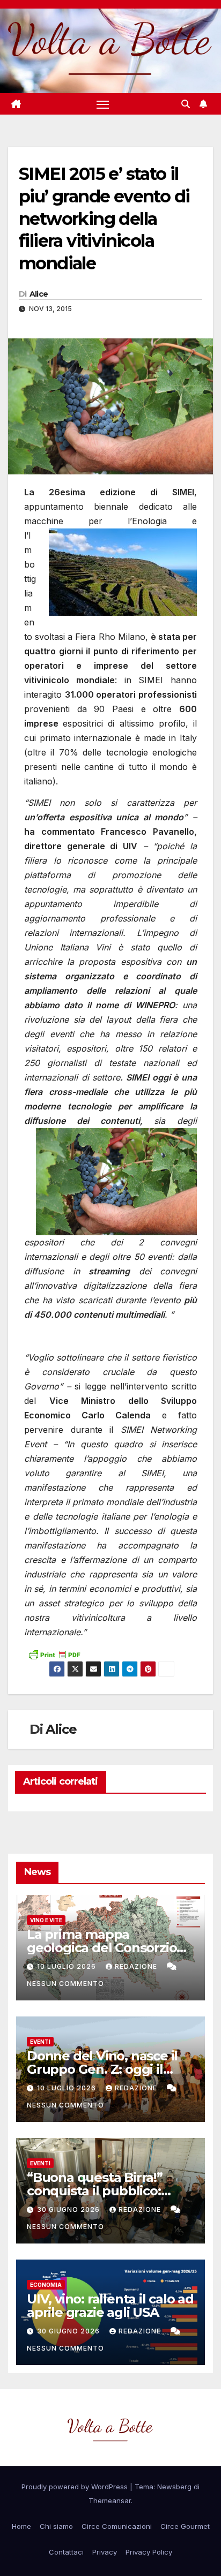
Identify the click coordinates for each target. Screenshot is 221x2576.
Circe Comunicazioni (117, 2526)
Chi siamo (56, 2526)
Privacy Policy (149, 2552)
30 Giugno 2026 (69, 2209)
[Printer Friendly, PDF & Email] (54, 1653)
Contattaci (66, 2552)
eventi (40, 2042)
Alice (39, 294)
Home (21, 2526)
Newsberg (174, 2487)
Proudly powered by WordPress (76, 2487)
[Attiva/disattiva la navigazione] (103, 104)
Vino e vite (46, 1920)
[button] (186, 104)
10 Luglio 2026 (68, 1966)
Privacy (105, 2552)
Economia (46, 2285)
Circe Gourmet (185, 2526)
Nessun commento (65, 1984)
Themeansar (110, 2501)
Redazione (137, 1966)
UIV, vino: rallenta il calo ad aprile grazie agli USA (110, 2306)
